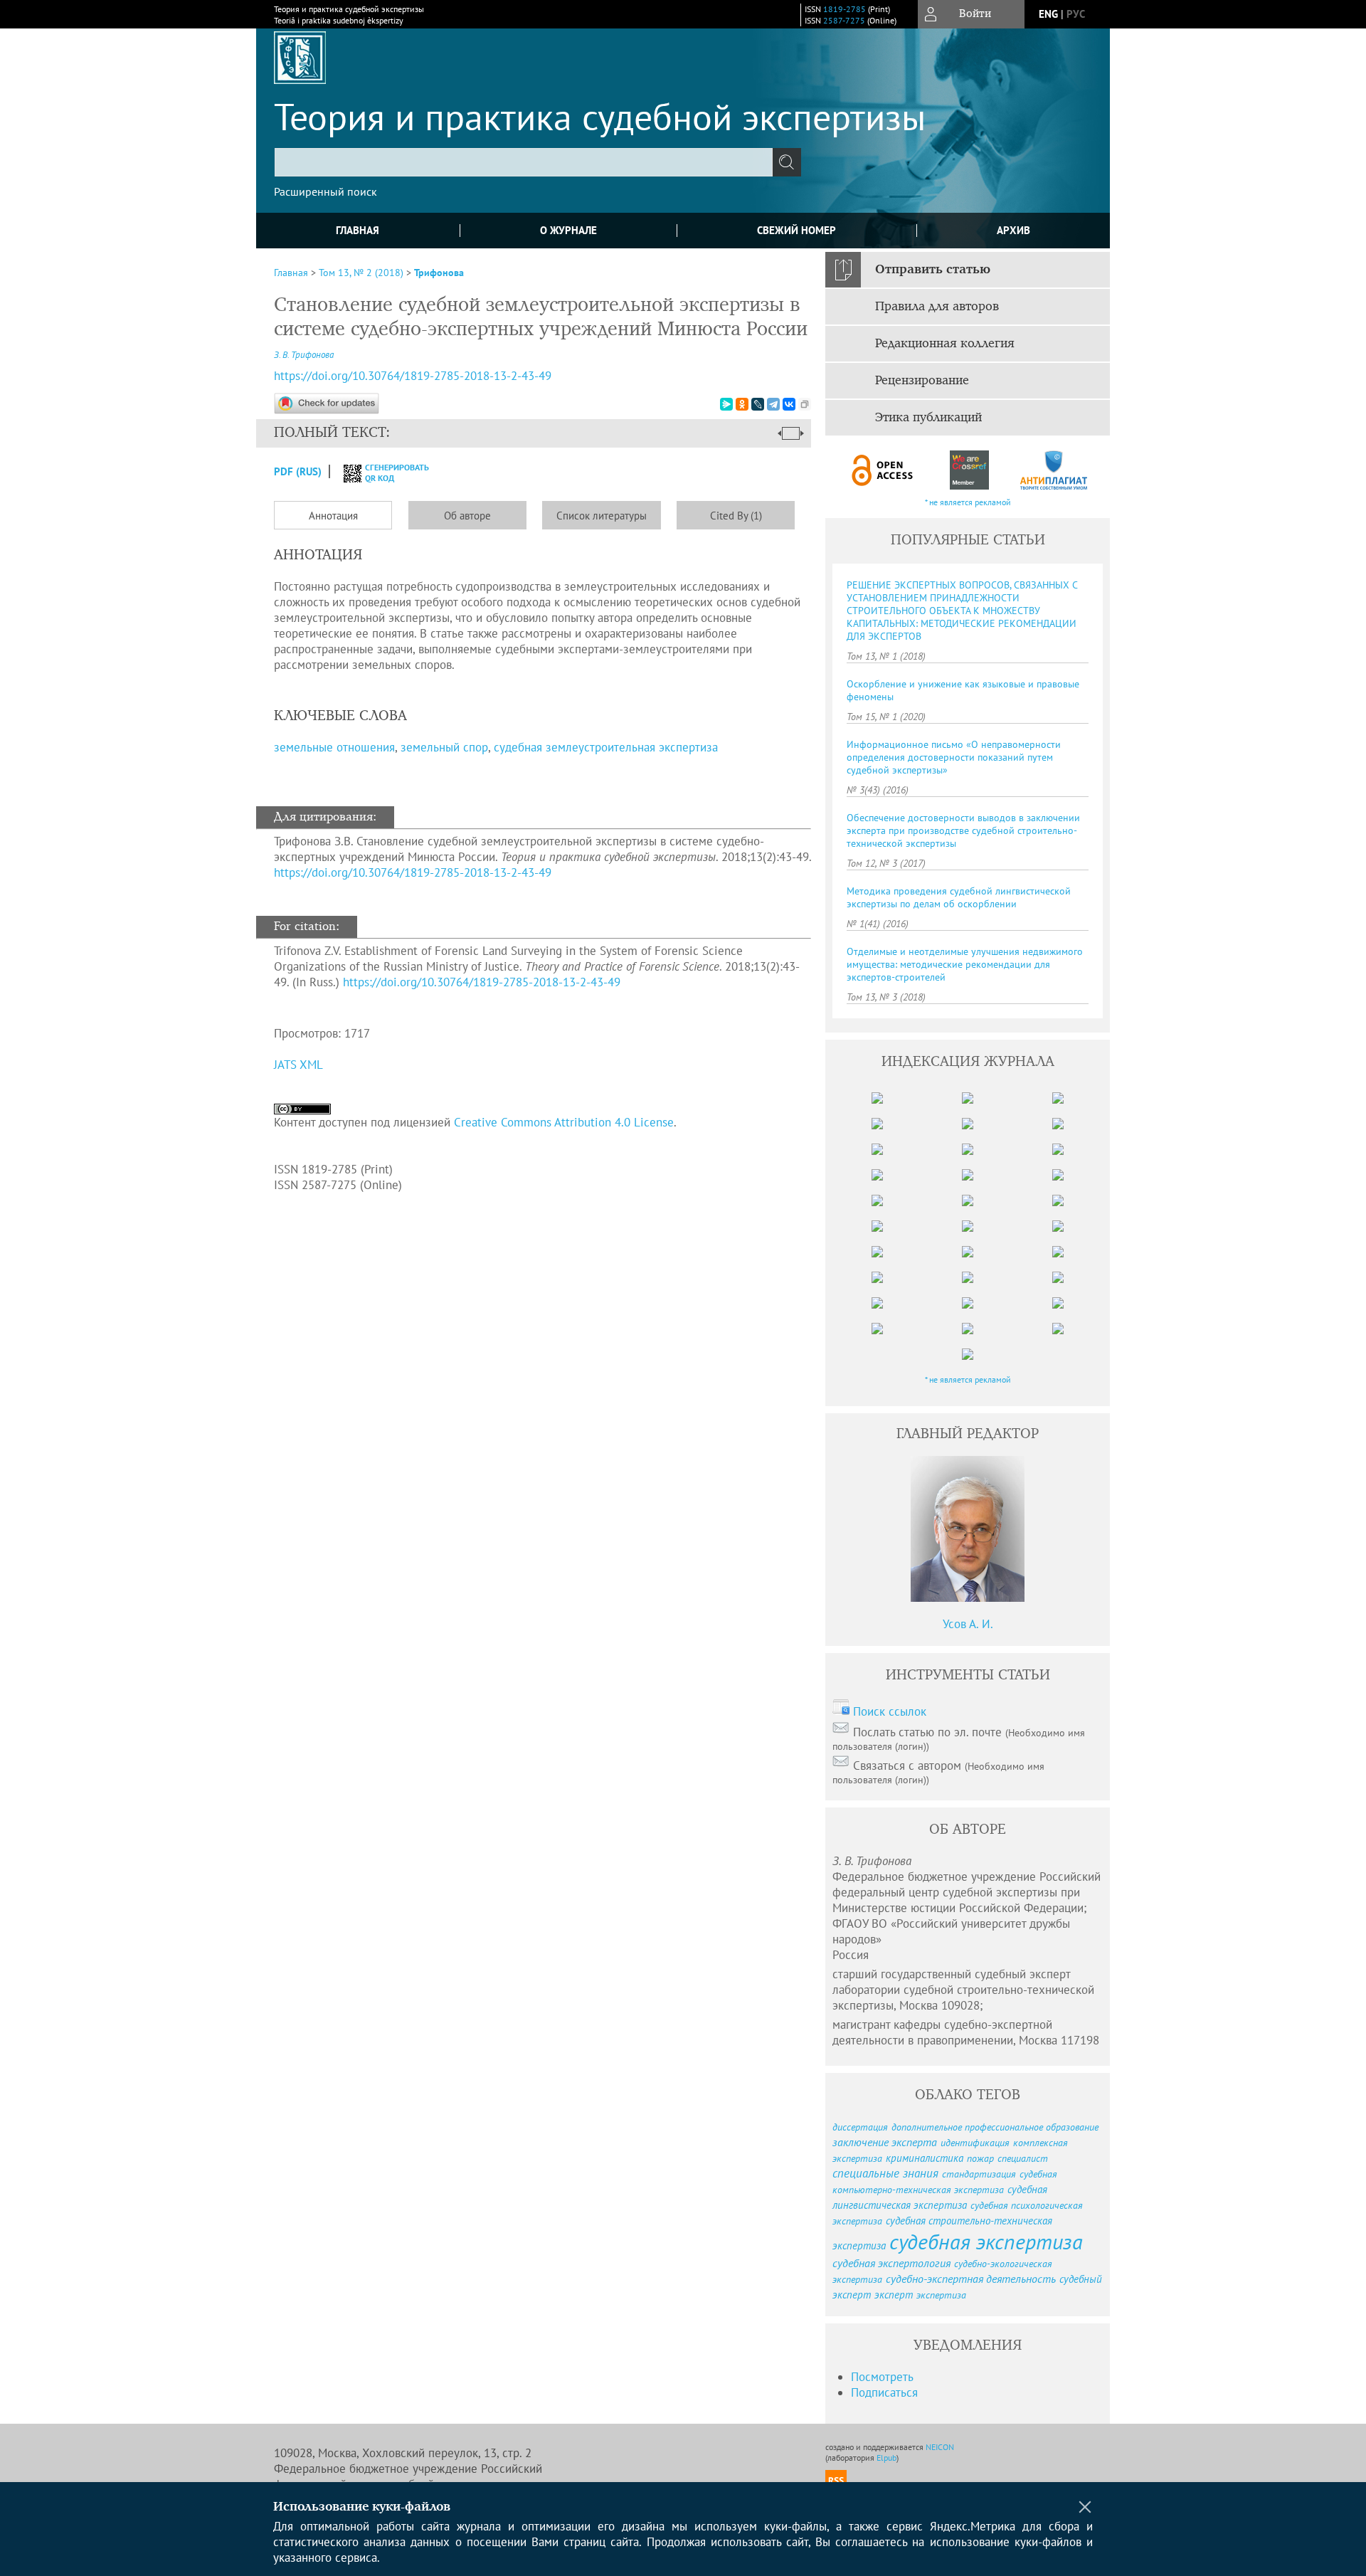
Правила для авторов (937, 307)
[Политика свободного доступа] (883, 470)
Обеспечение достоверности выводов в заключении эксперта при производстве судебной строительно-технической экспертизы (963, 830)
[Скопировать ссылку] (805, 404)
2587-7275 (844, 20)
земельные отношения (334, 747)
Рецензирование (922, 381)
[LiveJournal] (758, 404)
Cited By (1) (736, 516)
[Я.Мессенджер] (726, 404)
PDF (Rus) (298, 471)
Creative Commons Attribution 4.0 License (564, 1122)
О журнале (568, 230)
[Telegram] (773, 404)
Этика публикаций (928, 418)
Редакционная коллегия (945, 344)
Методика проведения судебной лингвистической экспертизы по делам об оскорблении (959, 897)
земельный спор (444, 747)
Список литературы (602, 516)
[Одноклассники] (742, 404)
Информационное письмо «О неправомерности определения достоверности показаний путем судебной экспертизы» (954, 757)
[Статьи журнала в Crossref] (969, 470)
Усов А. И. (968, 1624)
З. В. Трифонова (304, 355)
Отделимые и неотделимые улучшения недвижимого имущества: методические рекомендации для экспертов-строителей (965, 964)
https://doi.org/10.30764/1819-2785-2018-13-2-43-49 (413, 376)
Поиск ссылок (890, 1711)
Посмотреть (882, 2377)
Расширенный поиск (325, 191)
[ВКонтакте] (789, 404)
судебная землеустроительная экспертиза (606, 747)
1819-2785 (845, 9)
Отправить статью (933, 270)
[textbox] (524, 162)
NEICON (940, 2447)
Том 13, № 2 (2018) (361, 273)
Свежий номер (796, 230)
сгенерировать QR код (388, 473)
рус (1076, 14)
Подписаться (884, 2392)
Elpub (886, 2458)
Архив (1013, 230)
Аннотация (333, 516)
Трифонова (439, 273)
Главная (358, 230)
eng (1048, 14)
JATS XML (298, 1065)
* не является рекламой (968, 502)
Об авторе (467, 516)
